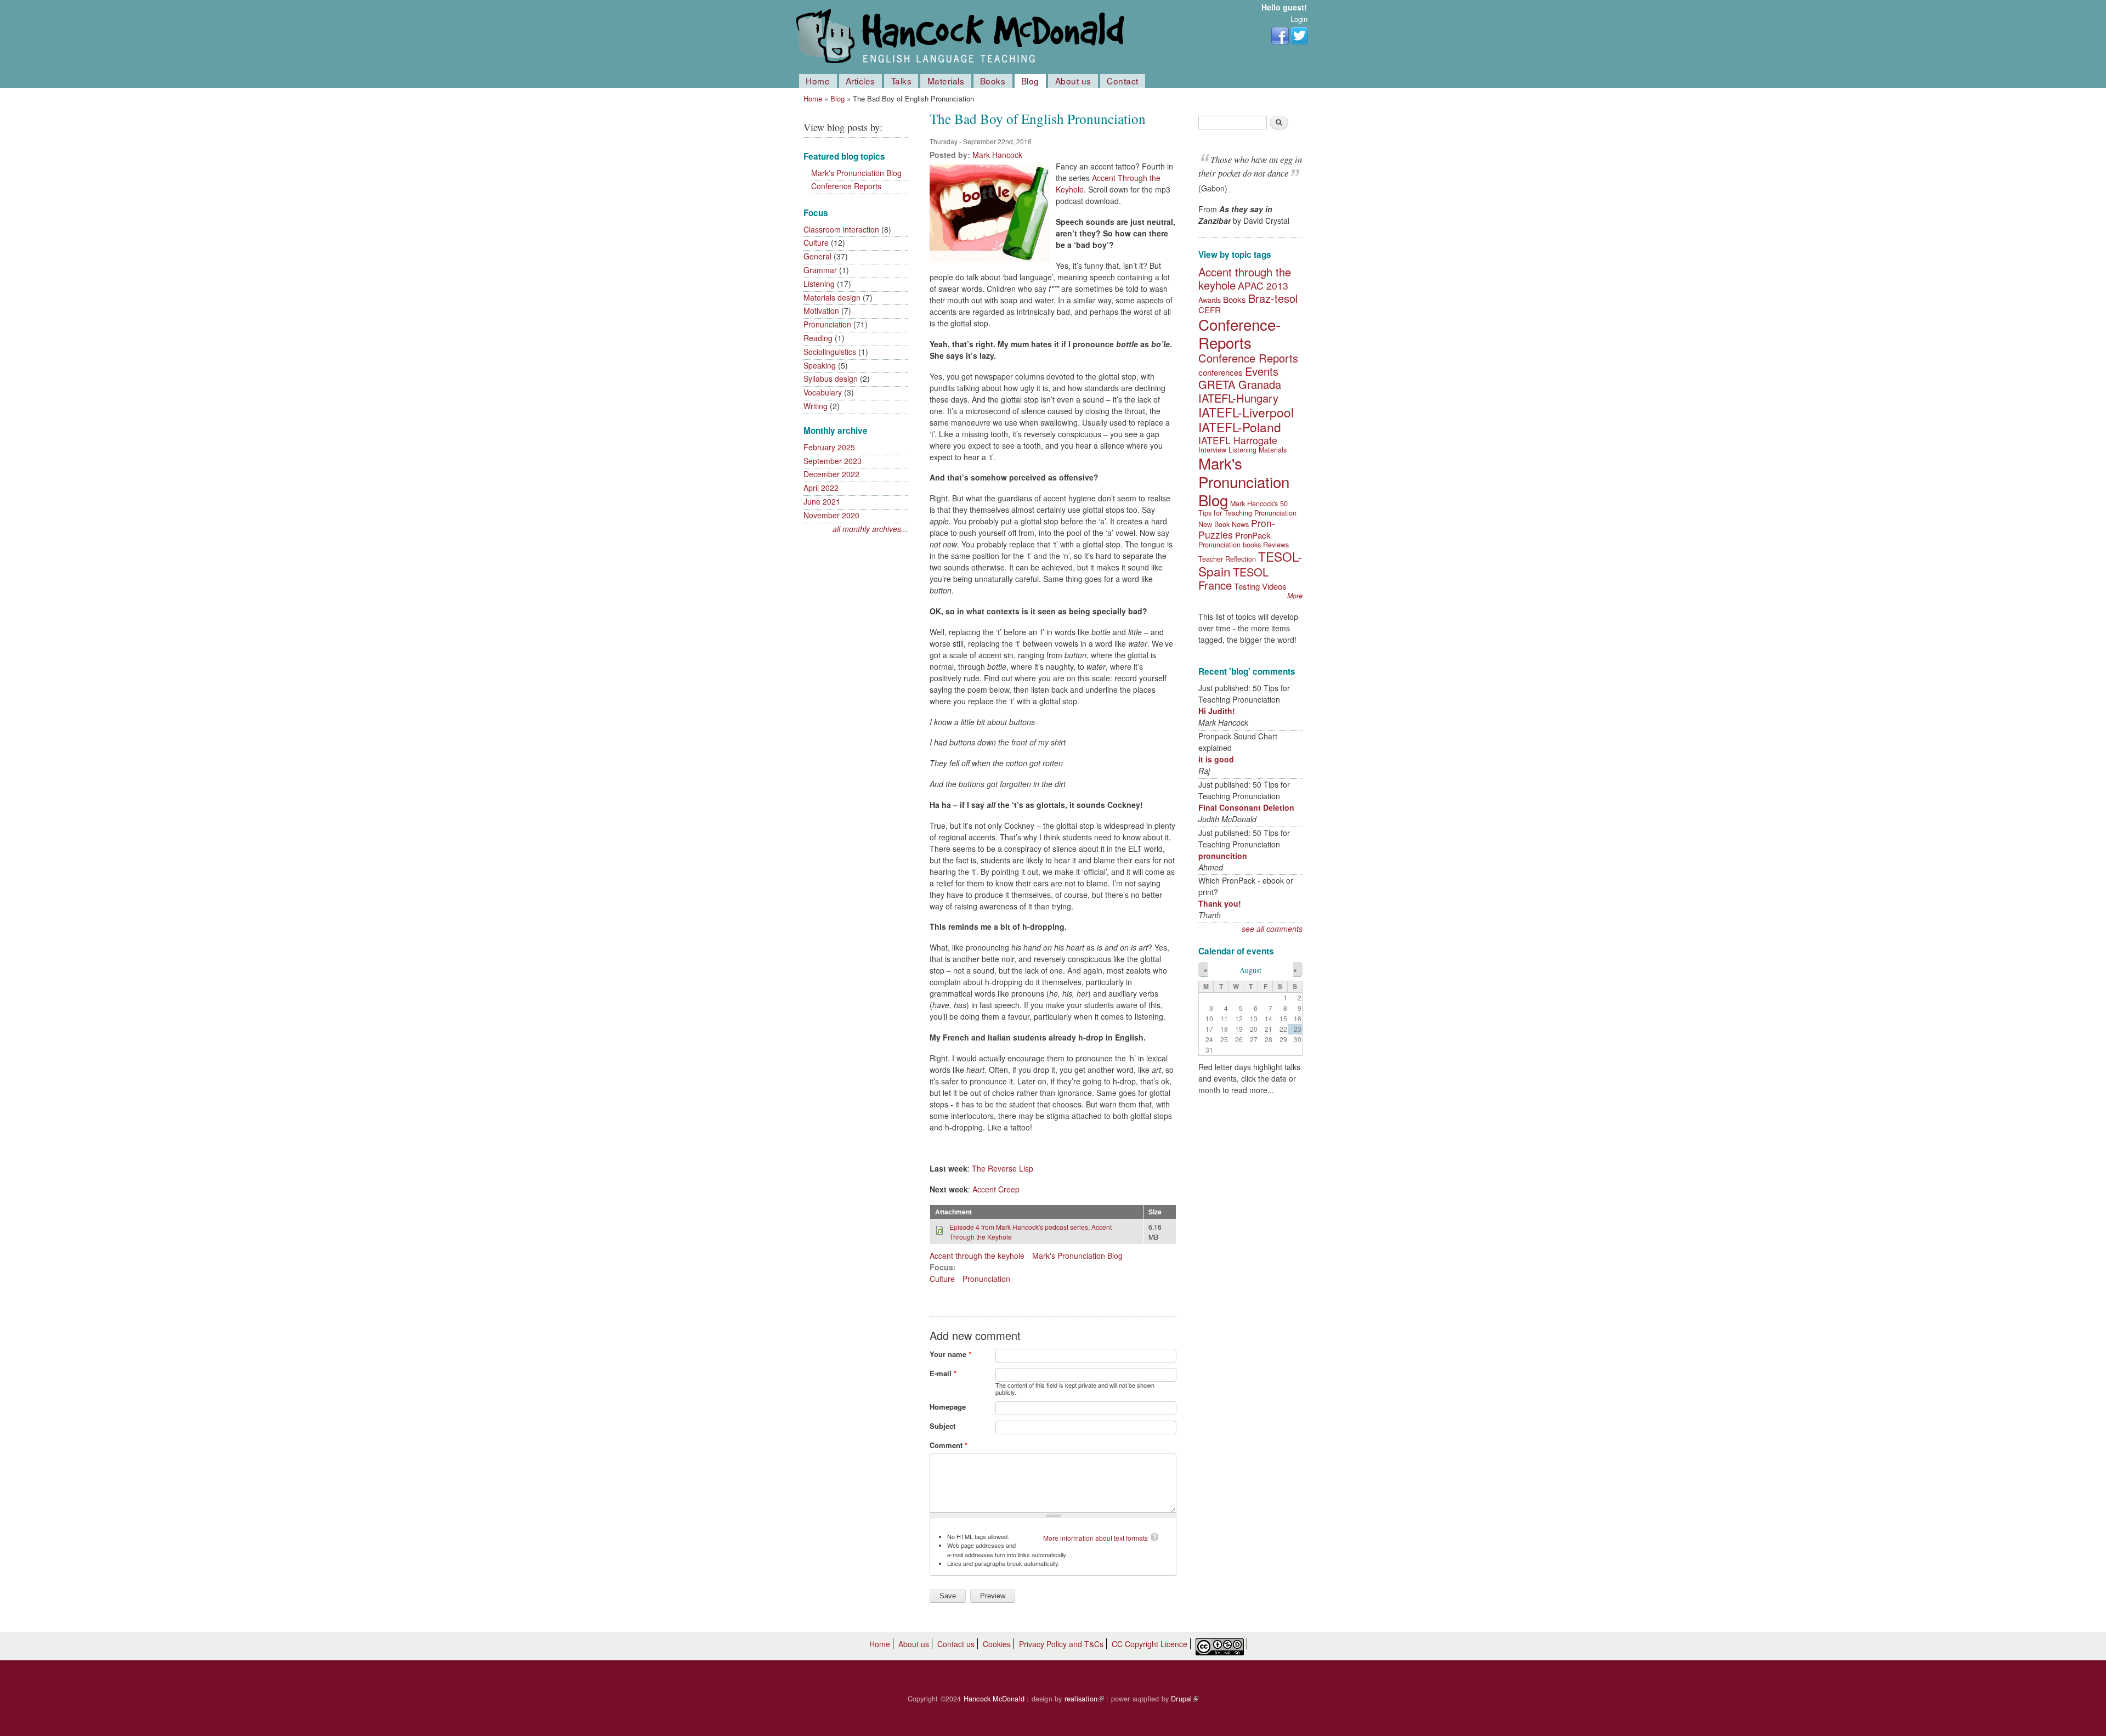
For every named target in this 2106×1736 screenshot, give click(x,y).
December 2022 (831, 474)
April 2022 (821, 488)
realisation (1084, 1699)
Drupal (1185, 1699)
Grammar (820, 270)
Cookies (997, 1644)
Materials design (832, 297)
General (817, 256)
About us (1073, 81)
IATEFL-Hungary (1238, 398)
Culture (816, 242)
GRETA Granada (1240, 384)
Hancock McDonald (994, 1699)
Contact (1123, 81)
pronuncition (1223, 856)
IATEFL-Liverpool (1246, 412)
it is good (1216, 759)
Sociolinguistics (830, 352)
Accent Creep (996, 1189)
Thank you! (1220, 903)
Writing (816, 406)
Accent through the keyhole (977, 1256)
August (1250, 970)
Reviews (1276, 545)
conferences (1221, 372)
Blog (1030, 81)
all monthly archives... (870, 529)
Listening (819, 284)
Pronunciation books (1230, 545)
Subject (942, 1426)
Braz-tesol (1273, 298)
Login (1299, 19)
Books (993, 81)
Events (1262, 371)
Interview (1212, 450)
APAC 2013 (1263, 285)
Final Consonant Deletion (1246, 807)
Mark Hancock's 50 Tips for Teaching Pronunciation (1247, 508)
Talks (902, 81)
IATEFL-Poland (1240, 427)
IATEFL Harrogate (1238, 440)
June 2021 (822, 501)
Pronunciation (827, 324)
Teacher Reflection (1227, 559)
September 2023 (833, 461)
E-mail (943, 1373)
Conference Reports (846, 186)
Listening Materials (1258, 450)
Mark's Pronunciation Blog (856, 173)
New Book (1214, 524)
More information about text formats (1096, 1538)
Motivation (821, 310)
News (1240, 524)
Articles (860, 81)
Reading (818, 338)
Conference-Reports (1239, 333)
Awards (1210, 300)
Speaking (820, 365)
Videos (1274, 586)
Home (818, 81)
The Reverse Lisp (1003, 1168)
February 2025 (829, 447)
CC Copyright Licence (1150, 1644)
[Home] (963, 37)
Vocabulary (823, 392)
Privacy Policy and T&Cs (1061, 1644)
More (1295, 596)
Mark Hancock (997, 155)
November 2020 (831, 515)
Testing (1247, 586)
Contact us (956, 1644)
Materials (946, 81)
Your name (950, 1354)
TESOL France (1233, 578)
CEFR (1210, 310)
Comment (949, 1445)
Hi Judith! (1217, 711)
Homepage (948, 1407)
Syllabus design (831, 378)
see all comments (1272, 929)
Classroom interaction (841, 229)
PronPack (1253, 535)
